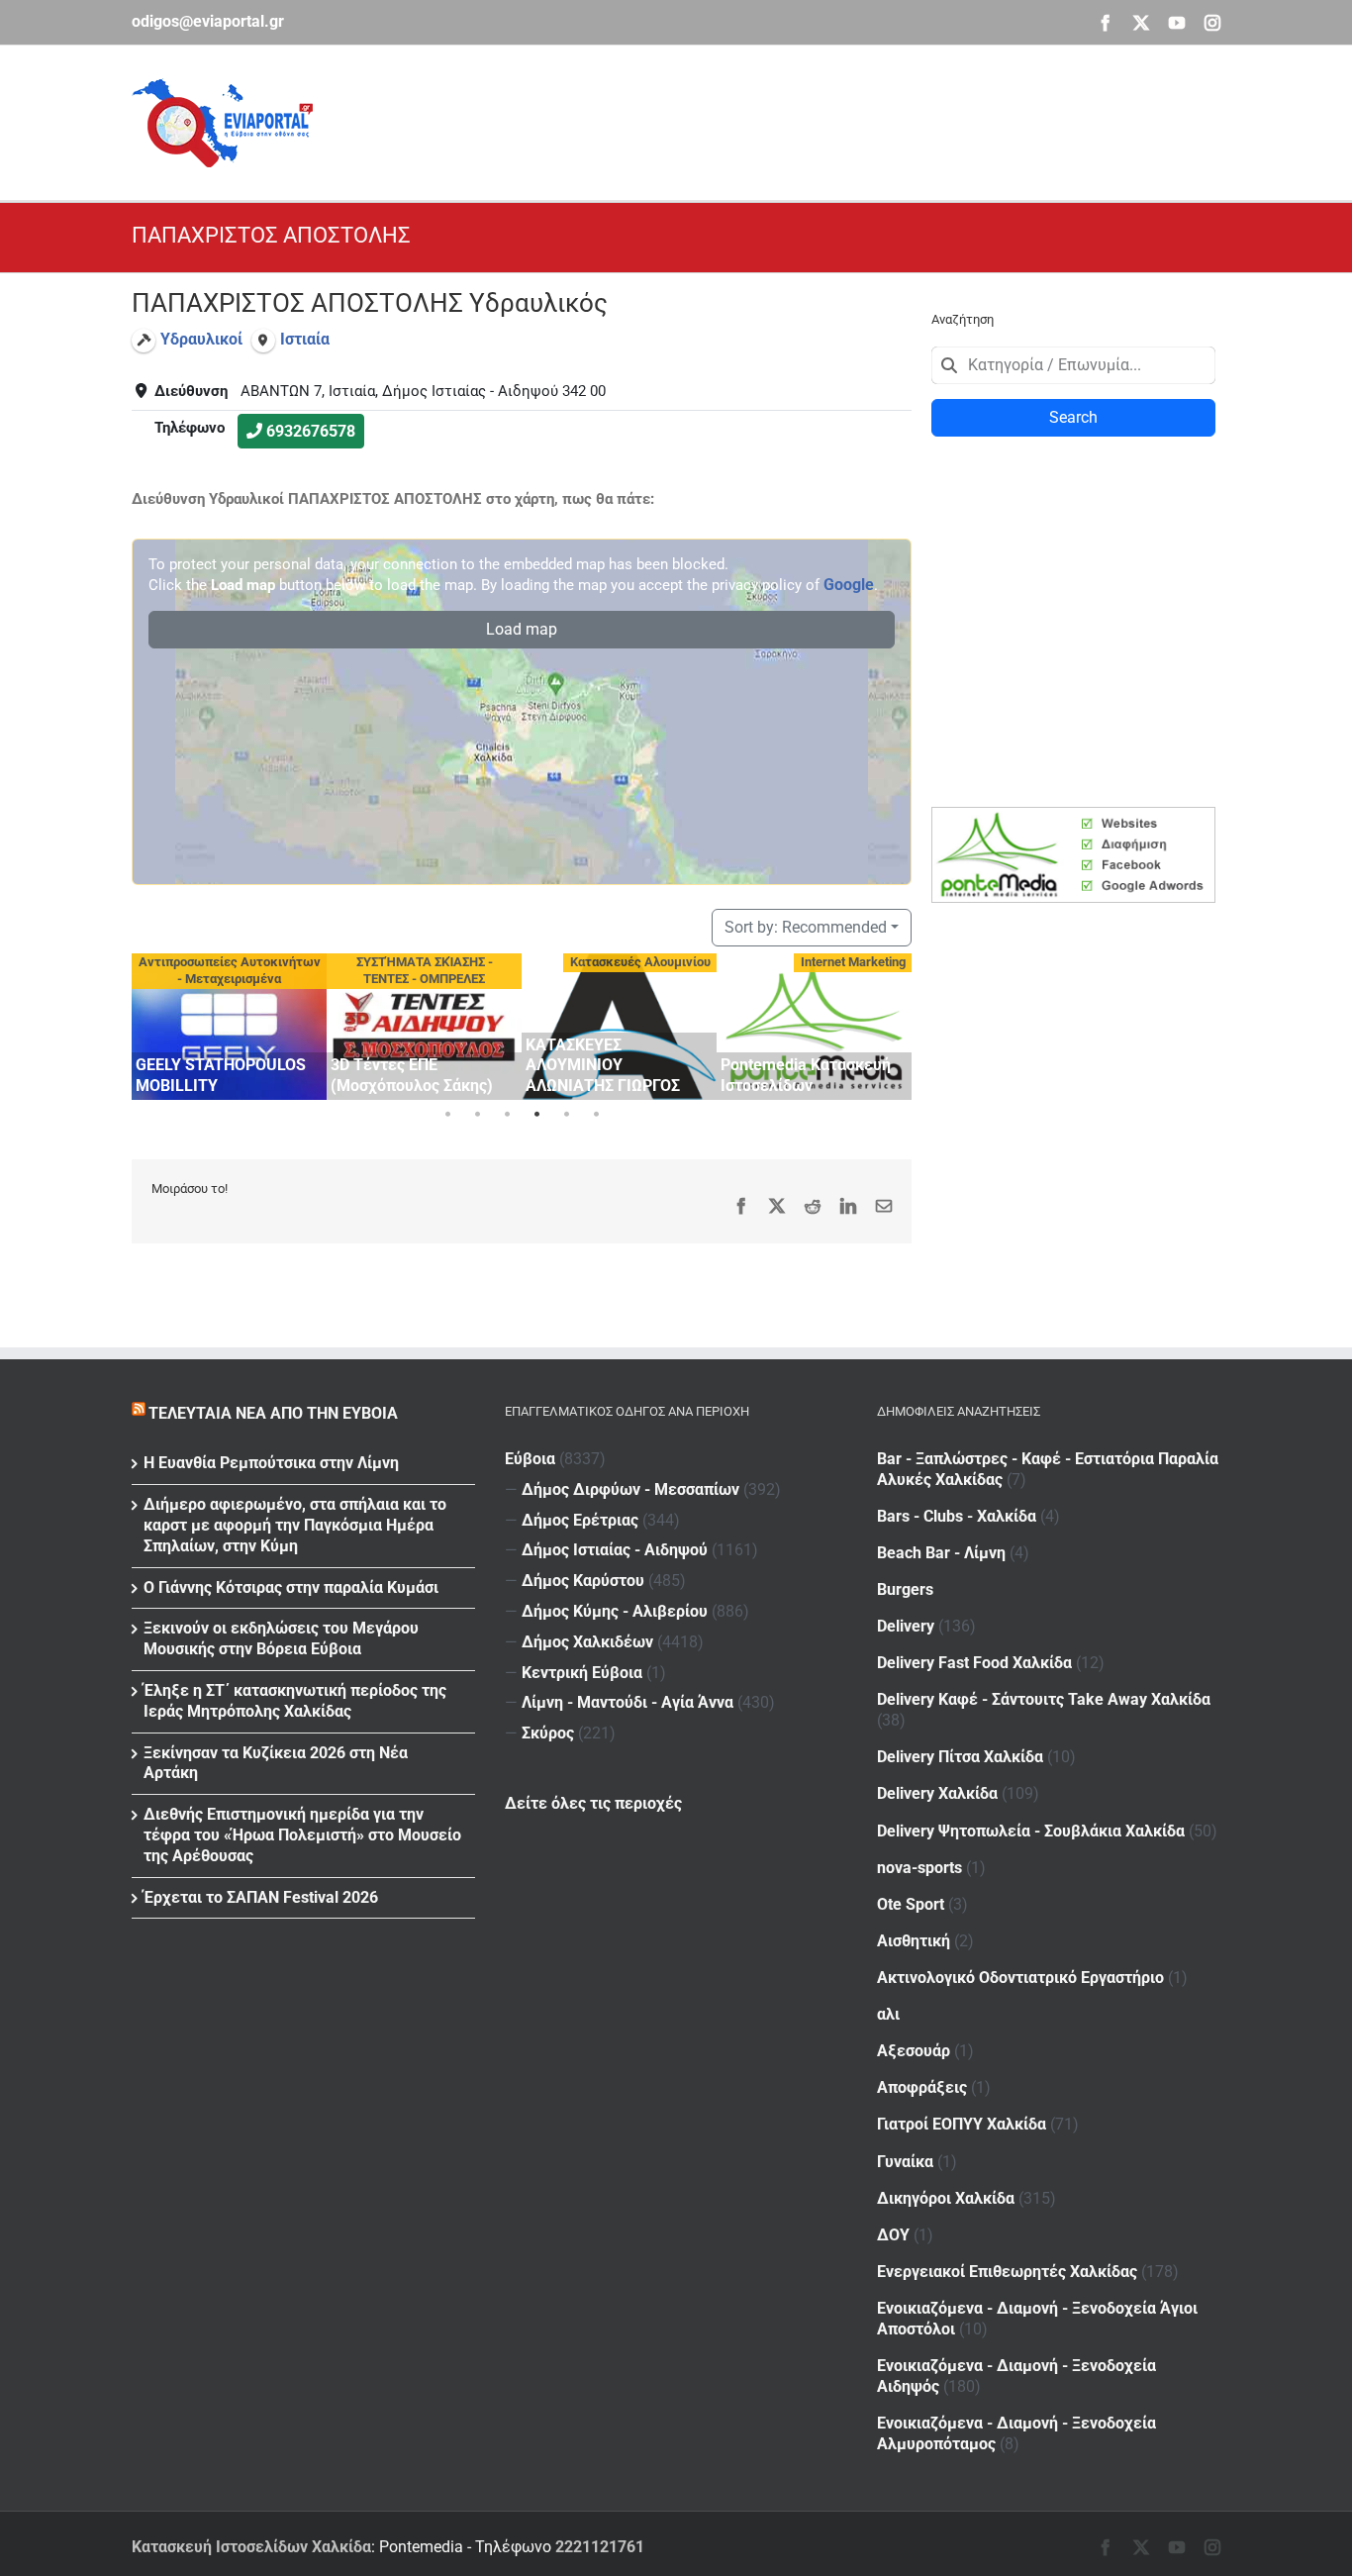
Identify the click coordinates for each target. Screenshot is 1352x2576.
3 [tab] (507, 1115)
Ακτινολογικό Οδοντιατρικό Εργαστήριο (1020, 1978)
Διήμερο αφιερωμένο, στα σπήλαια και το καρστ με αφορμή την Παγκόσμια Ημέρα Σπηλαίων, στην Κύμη (295, 1525)
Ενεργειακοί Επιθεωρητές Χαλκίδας (1007, 2272)
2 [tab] (477, 1115)
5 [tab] (566, 1115)
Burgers (905, 1589)
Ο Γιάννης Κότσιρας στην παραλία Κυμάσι (291, 1587)
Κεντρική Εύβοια (582, 1673)
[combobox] (1073, 365)
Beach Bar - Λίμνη (941, 1553)
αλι (888, 2014)
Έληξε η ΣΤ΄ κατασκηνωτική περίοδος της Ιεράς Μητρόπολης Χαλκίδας (295, 1701)
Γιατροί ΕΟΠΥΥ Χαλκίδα (962, 2124)
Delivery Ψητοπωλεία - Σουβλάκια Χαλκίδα (1031, 1831)
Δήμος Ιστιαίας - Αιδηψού (615, 1550)
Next (892, 1023)
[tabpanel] (229, 1027)
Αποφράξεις (922, 2087)
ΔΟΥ (893, 2235)
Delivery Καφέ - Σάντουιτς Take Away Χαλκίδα (1044, 1699)
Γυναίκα (905, 2162)
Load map (522, 629)
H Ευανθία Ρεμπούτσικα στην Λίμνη (271, 1463)
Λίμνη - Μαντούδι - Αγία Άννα (628, 1702)
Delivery (906, 1626)
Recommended (806, 927)
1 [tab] (447, 1115)
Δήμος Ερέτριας (580, 1520)
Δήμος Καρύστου (583, 1581)
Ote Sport (911, 1904)
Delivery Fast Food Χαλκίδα (974, 1663)
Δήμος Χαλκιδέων (587, 1642)
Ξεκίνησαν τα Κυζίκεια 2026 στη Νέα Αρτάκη (276, 1763)
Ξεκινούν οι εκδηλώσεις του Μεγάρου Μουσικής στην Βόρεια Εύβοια (281, 1638)
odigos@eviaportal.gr (208, 21)
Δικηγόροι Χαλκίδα (946, 2198)
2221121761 (600, 2547)
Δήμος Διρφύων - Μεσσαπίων (630, 1489)
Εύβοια (530, 1459)
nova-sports (919, 1868)
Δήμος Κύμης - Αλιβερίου (615, 1611)
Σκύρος (548, 1733)
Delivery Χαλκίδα (937, 1793)
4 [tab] (536, 1115)
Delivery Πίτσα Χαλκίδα (960, 1757)
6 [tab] (596, 1115)
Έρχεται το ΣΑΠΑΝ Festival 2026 (261, 1897)
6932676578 (311, 431)
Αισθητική (914, 1941)
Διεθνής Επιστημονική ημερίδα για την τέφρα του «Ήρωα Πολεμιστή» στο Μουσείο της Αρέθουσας (302, 1835)
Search (1073, 417)
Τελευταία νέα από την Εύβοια (273, 1413)
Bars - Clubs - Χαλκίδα (957, 1516)
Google (849, 585)
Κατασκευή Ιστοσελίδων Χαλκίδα (251, 2547)
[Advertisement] (860, 120)
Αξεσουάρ (914, 2051)
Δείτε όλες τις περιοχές (593, 1803)
